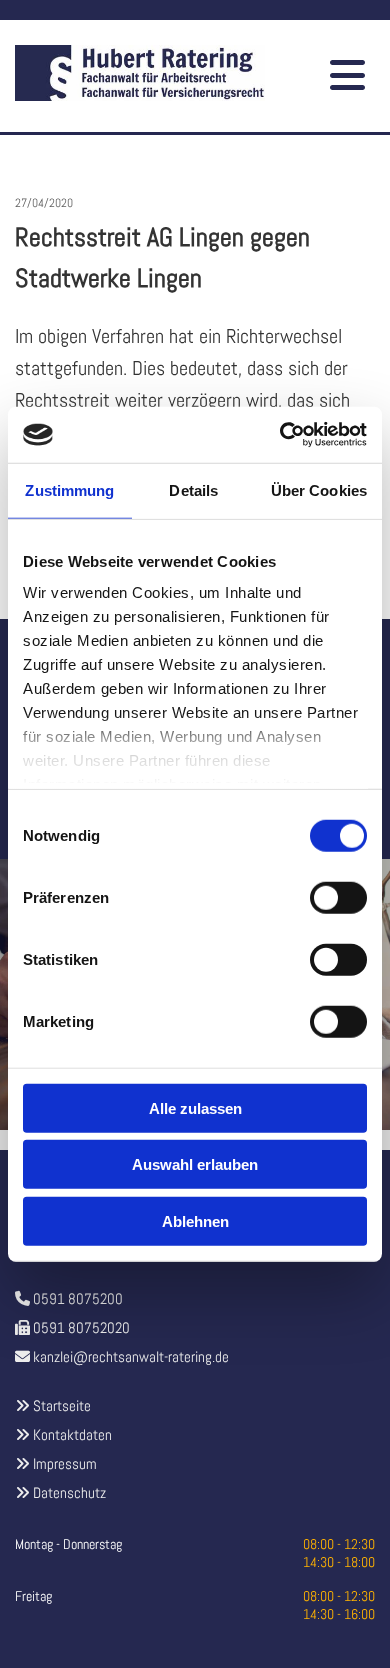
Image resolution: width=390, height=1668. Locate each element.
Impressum (65, 1463)
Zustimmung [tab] (69, 489)
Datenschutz (69, 1492)
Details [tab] (193, 489)
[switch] (338, 897)
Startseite (62, 1405)
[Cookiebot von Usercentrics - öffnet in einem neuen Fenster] (280, 435)
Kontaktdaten (72, 1434)
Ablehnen (195, 1220)
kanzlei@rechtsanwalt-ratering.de (131, 1356)
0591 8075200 (78, 1298)
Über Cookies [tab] (319, 489)
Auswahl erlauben (195, 1164)
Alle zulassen (195, 1107)
